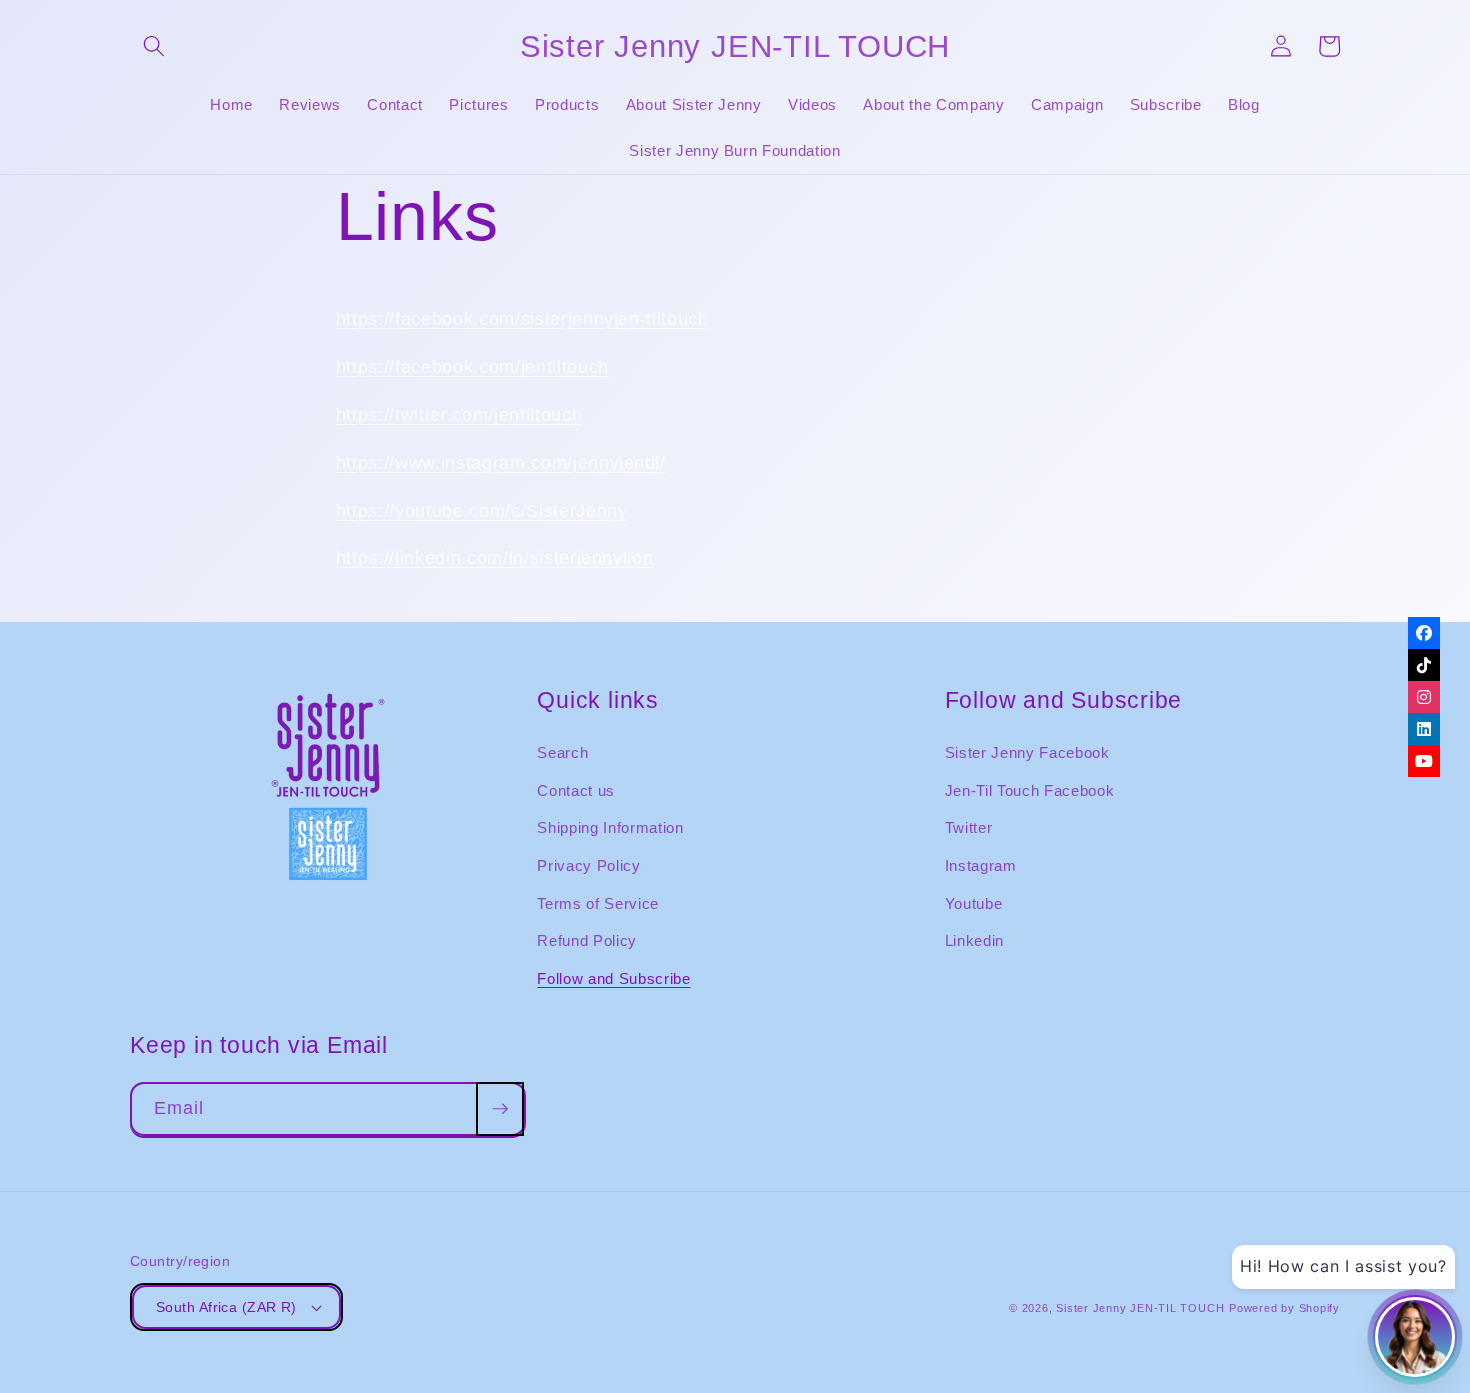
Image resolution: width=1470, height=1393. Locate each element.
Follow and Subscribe (613, 978)
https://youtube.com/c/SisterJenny (482, 511)
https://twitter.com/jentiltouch (459, 415)
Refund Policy (587, 940)
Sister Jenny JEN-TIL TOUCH (1140, 1308)
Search (562, 752)
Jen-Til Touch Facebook (1030, 790)
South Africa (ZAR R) (226, 1307)
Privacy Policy (588, 865)
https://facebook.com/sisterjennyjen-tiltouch (522, 319)
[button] (154, 46)
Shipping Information (610, 827)
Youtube (974, 903)
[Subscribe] (500, 1109)
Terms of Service (598, 903)
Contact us (576, 790)
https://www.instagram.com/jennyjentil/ (501, 463)
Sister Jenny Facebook (1027, 752)
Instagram (981, 865)
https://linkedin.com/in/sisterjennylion (495, 558)
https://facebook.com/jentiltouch (472, 367)
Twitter (969, 827)
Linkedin (974, 940)
